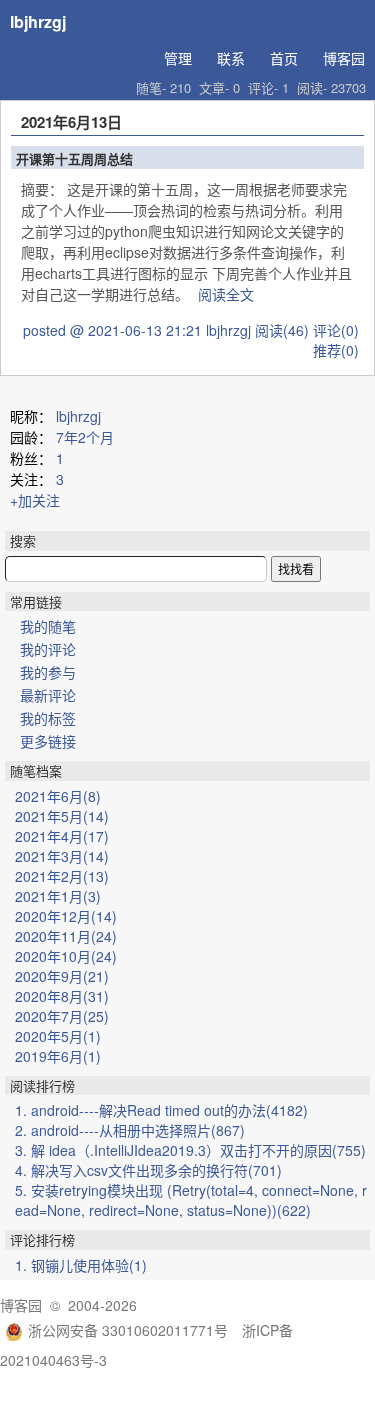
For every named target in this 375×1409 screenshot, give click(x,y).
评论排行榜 (42, 1239)
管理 (178, 58)
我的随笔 (48, 626)
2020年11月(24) (66, 936)
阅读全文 (226, 294)
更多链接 (48, 741)
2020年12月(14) (66, 916)
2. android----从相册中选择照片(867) (130, 1130)
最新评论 (48, 695)
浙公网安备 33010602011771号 (128, 1330)
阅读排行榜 (42, 1085)
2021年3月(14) (62, 856)
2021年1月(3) (58, 896)
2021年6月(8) (58, 796)
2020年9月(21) (62, 976)
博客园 (344, 58)
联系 (231, 58)
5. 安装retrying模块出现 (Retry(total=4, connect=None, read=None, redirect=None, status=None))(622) (191, 1200)
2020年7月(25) (62, 1016)
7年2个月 (85, 437)
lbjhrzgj (38, 21)
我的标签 (48, 718)
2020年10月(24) (66, 956)
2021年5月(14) (62, 816)
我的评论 (48, 649)
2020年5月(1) (58, 1036)
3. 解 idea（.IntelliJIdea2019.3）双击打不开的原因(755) (190, 1150)
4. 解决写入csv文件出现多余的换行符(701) (148, 1170)
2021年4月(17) (62, 836)
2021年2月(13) (62, 876)
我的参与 (48, 672)
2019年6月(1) (58, 1056)
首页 (284, 58)
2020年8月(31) (62, 996)
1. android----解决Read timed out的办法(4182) (161, 1110)
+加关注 (35, 500)
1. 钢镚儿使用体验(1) (81, 1265)
